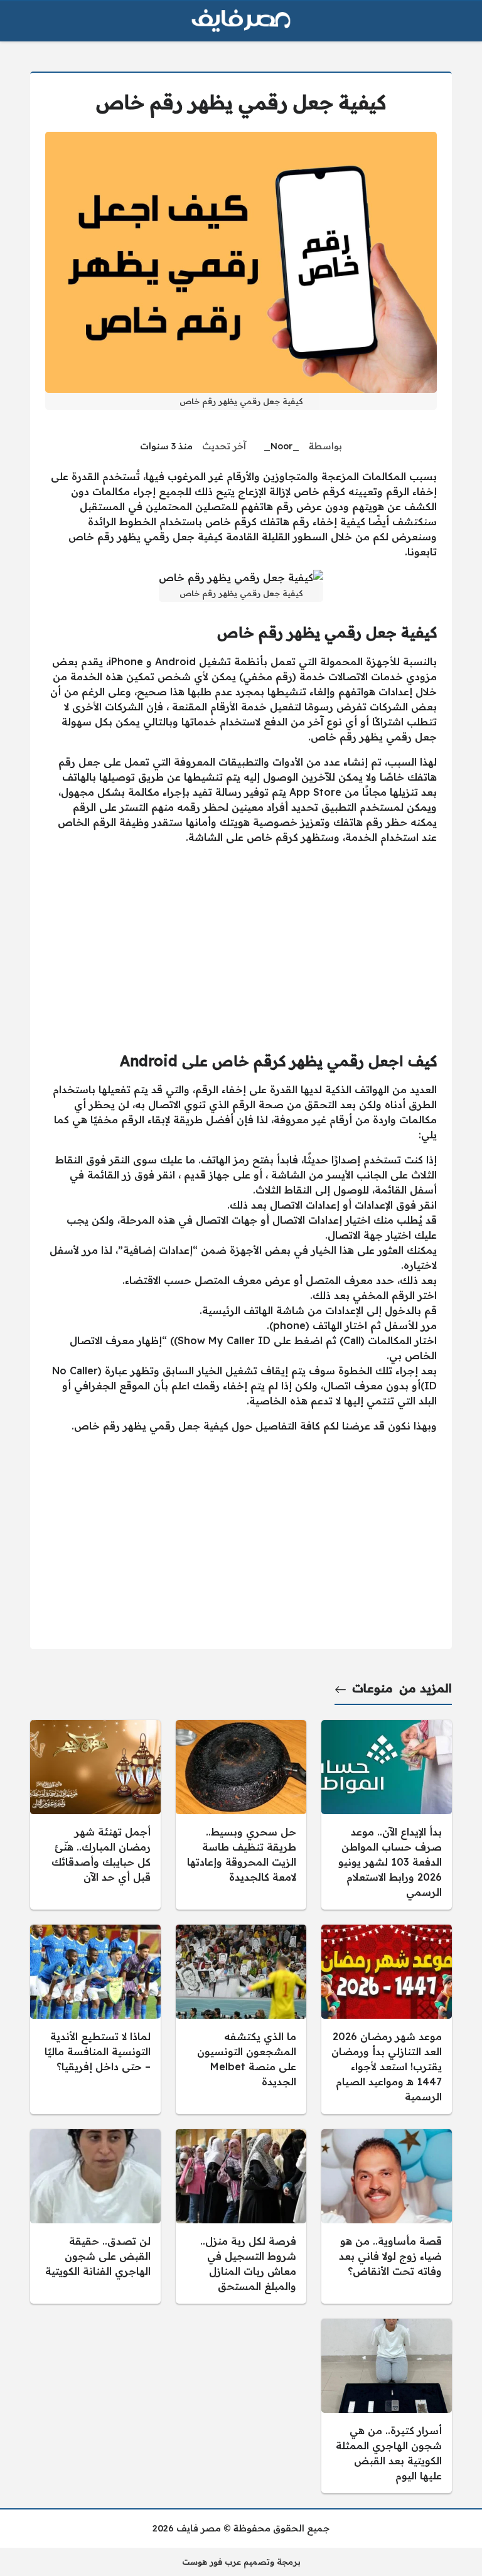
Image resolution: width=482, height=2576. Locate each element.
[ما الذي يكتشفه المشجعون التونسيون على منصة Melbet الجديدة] (241, 2019)
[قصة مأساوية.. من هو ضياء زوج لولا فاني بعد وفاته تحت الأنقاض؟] (387, 2216)
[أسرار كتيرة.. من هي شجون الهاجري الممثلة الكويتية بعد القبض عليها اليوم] (387, 2406)
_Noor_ (281, 446)
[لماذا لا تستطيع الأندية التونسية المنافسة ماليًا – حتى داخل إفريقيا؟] (95, 2019)
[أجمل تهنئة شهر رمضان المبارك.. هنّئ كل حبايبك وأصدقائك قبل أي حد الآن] (95, 1815)
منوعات (372, 1688)
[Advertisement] (241, 943)
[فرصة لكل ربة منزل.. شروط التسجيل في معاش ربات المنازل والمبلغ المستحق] (241, 2216)
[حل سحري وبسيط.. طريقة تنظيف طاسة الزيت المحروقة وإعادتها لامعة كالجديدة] (241, 1815)
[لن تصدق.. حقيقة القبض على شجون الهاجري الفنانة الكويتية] (95, 2216)
